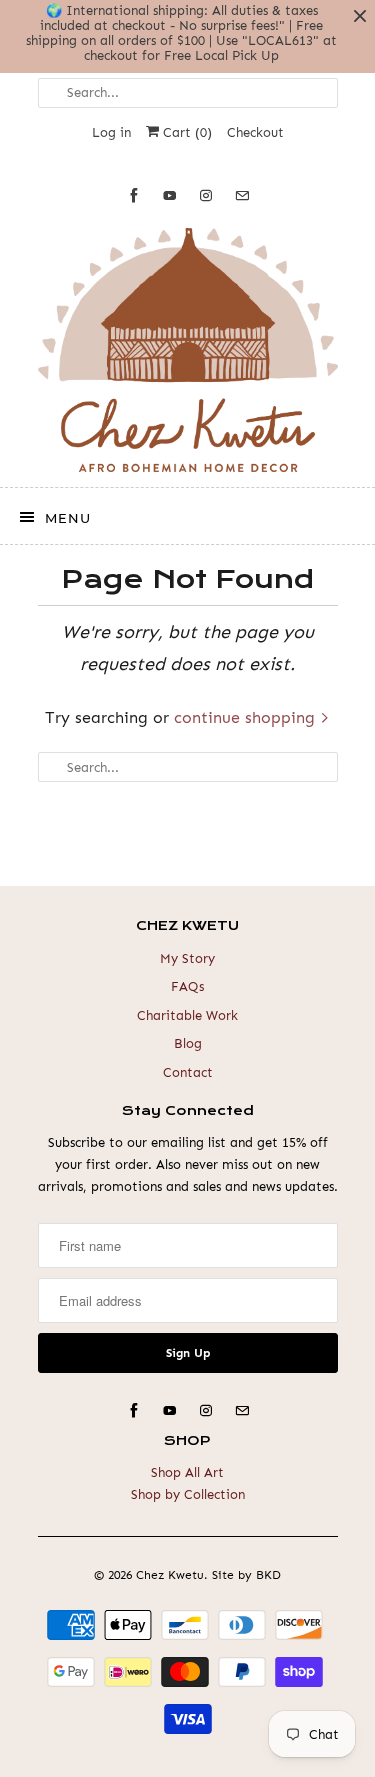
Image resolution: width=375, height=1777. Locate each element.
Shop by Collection (188, 1494)
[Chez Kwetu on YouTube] (170, 195)
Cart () (185, 132)
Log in (111, 132)
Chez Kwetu (170, 1575)
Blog (188, 1043)
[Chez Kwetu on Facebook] (134, 195)
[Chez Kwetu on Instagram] (206, 195)
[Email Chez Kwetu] (242, 195)
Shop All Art (187, 1472)
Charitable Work (187, 1015)
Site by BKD (246, 1575)
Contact (188, 1072)
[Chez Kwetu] (188, 350)
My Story (187, 958)
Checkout (255, 132)
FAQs (187, 986)
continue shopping (247, 717)
